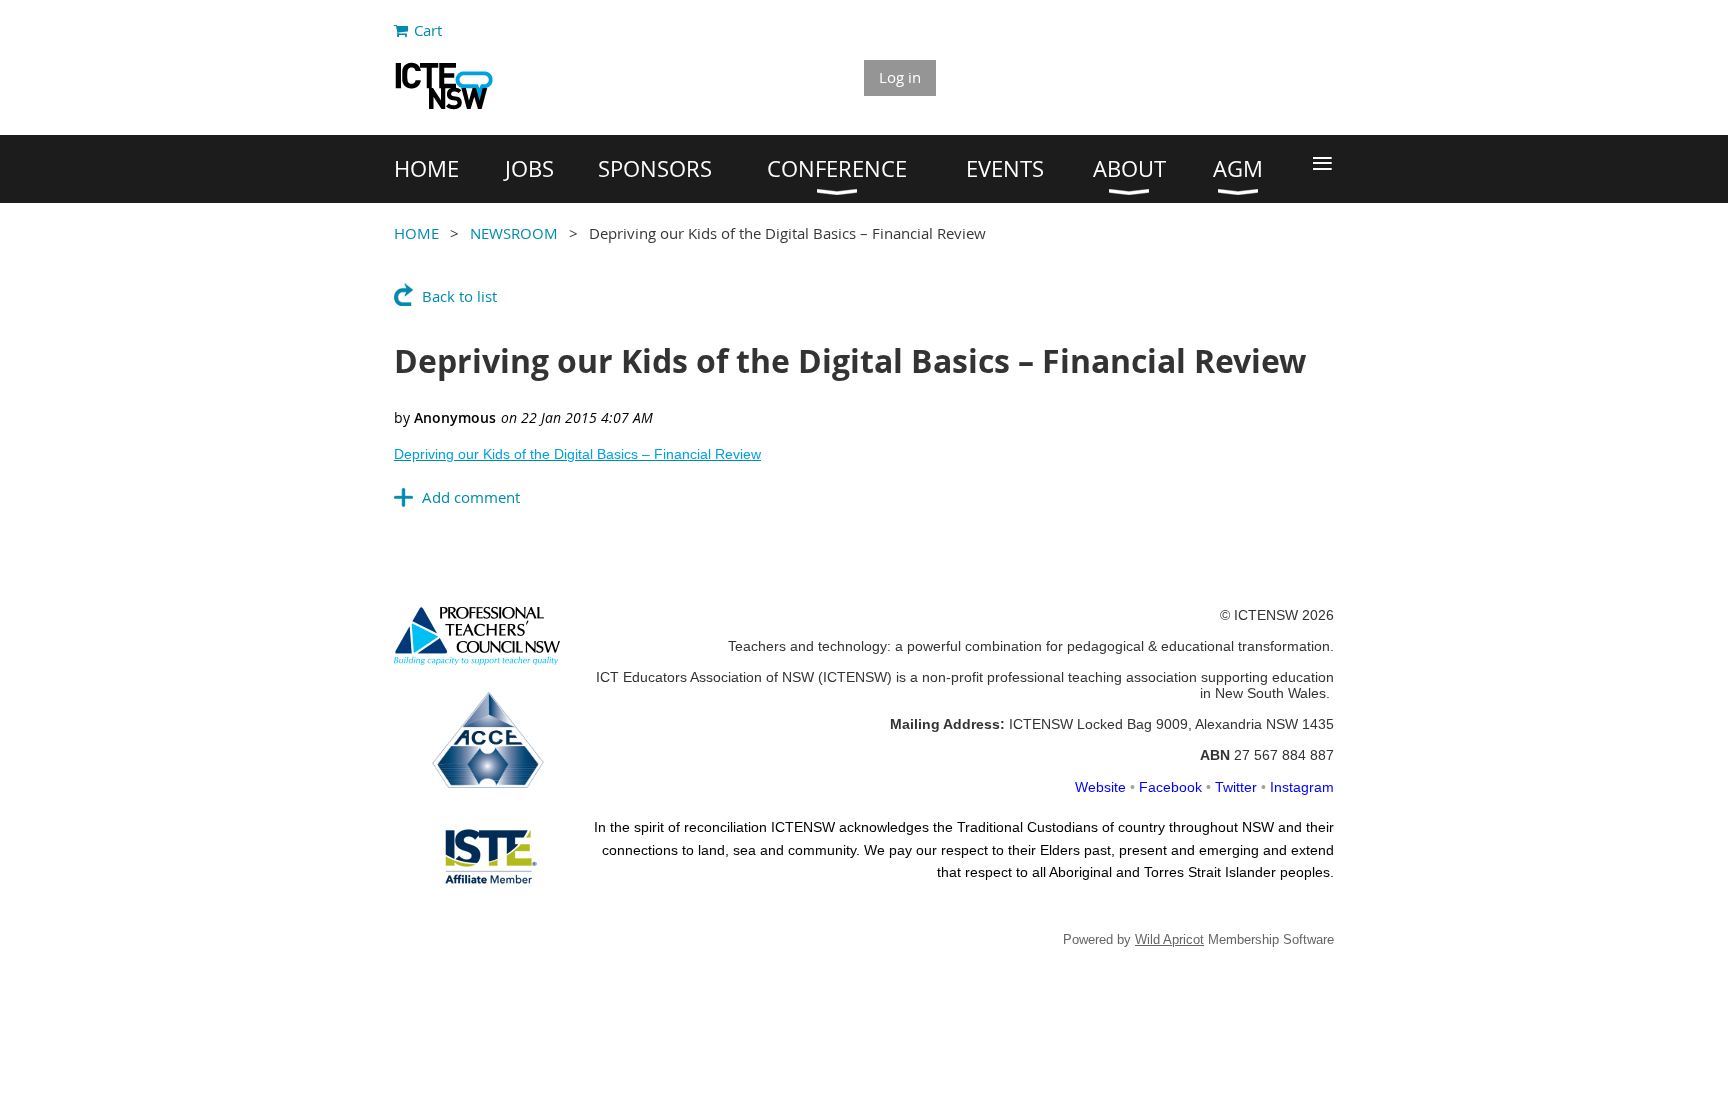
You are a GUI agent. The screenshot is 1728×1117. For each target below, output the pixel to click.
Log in (900, 77)
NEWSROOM (514, 233)
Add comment (471, 497)
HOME (416, 233)
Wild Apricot (1169, 939)
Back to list (459, 296)
